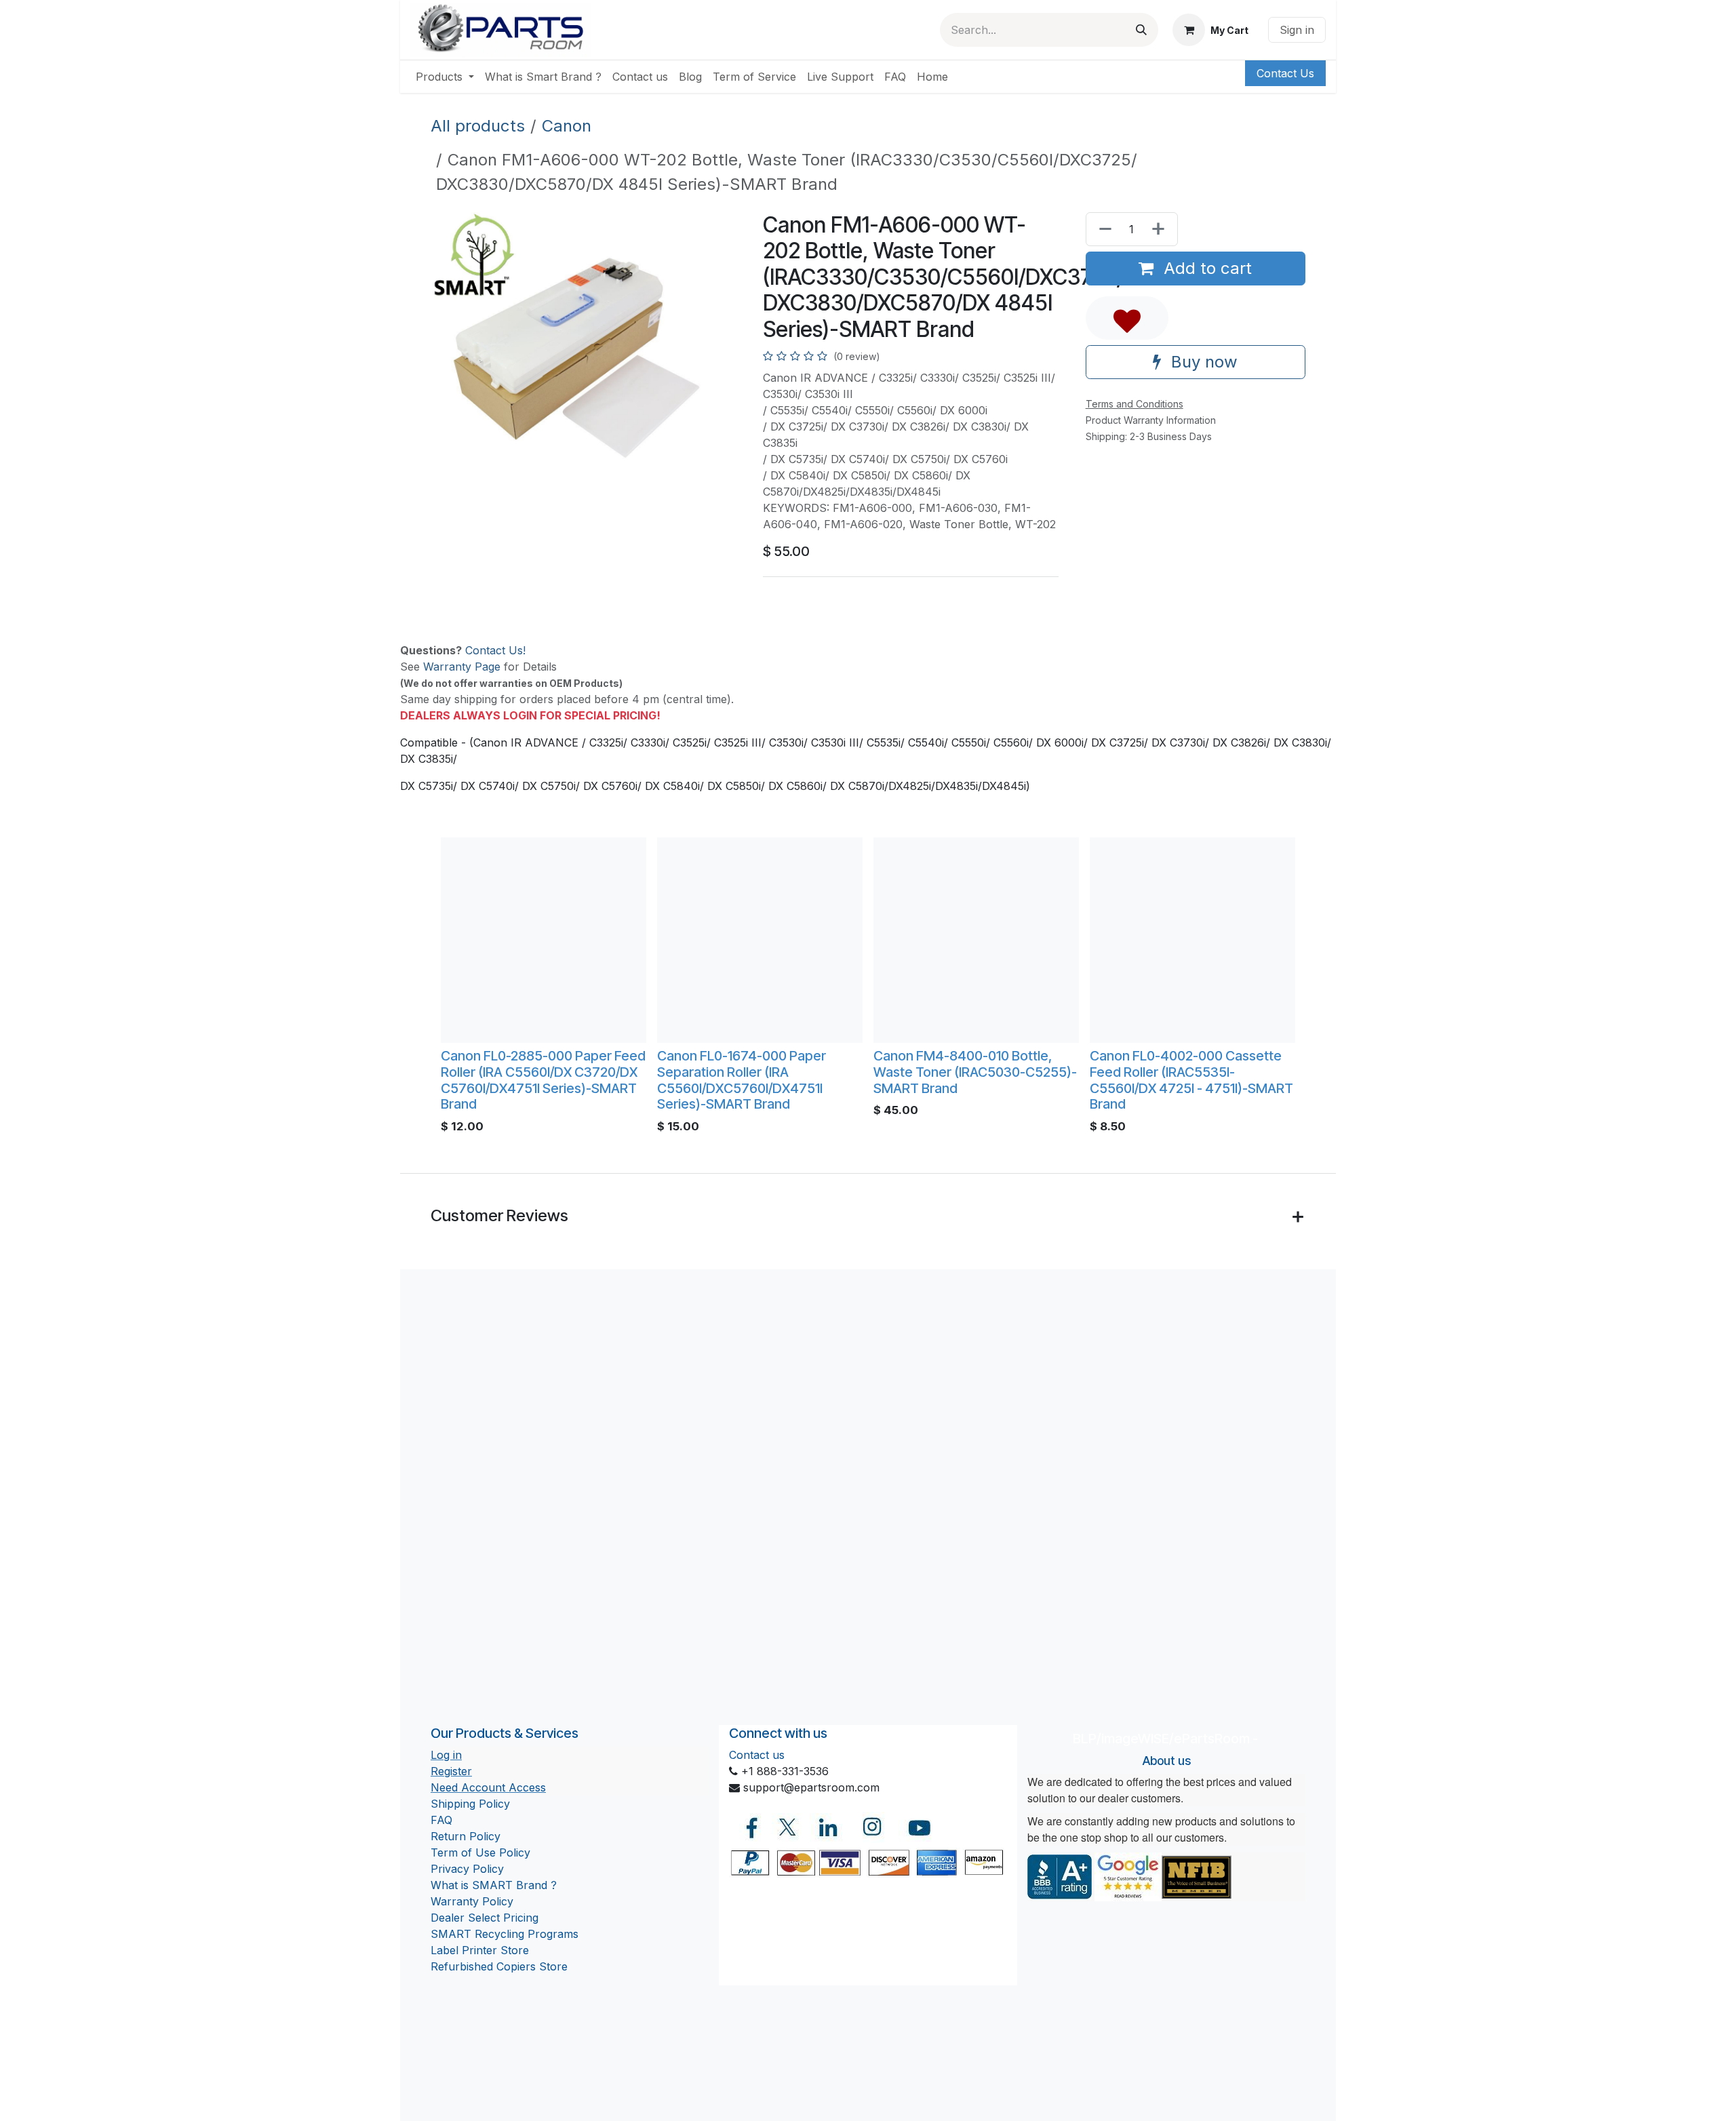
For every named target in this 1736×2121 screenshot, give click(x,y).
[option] (868, 989)
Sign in (1297, 30)
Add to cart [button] (1205, 268)
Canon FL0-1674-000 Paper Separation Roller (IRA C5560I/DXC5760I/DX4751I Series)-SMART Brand (742, 1080)
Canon (567, 126)
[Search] (1141, 30)
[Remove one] (1103, 229)
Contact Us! (495, 650)
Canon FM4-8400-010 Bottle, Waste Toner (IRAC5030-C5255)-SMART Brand (975, 1072)
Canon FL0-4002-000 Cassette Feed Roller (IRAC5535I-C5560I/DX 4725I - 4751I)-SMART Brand (1191, 1080)
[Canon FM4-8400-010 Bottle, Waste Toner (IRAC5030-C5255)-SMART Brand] (976, 940)
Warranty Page (462, 667)
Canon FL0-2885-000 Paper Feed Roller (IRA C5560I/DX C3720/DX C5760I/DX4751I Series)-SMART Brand (543, 1080)
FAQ (441, 1820)
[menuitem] (445, 77)
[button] (1127, 318)
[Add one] (1161, 229)
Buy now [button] (1202, 362)
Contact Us (1285, 73)
